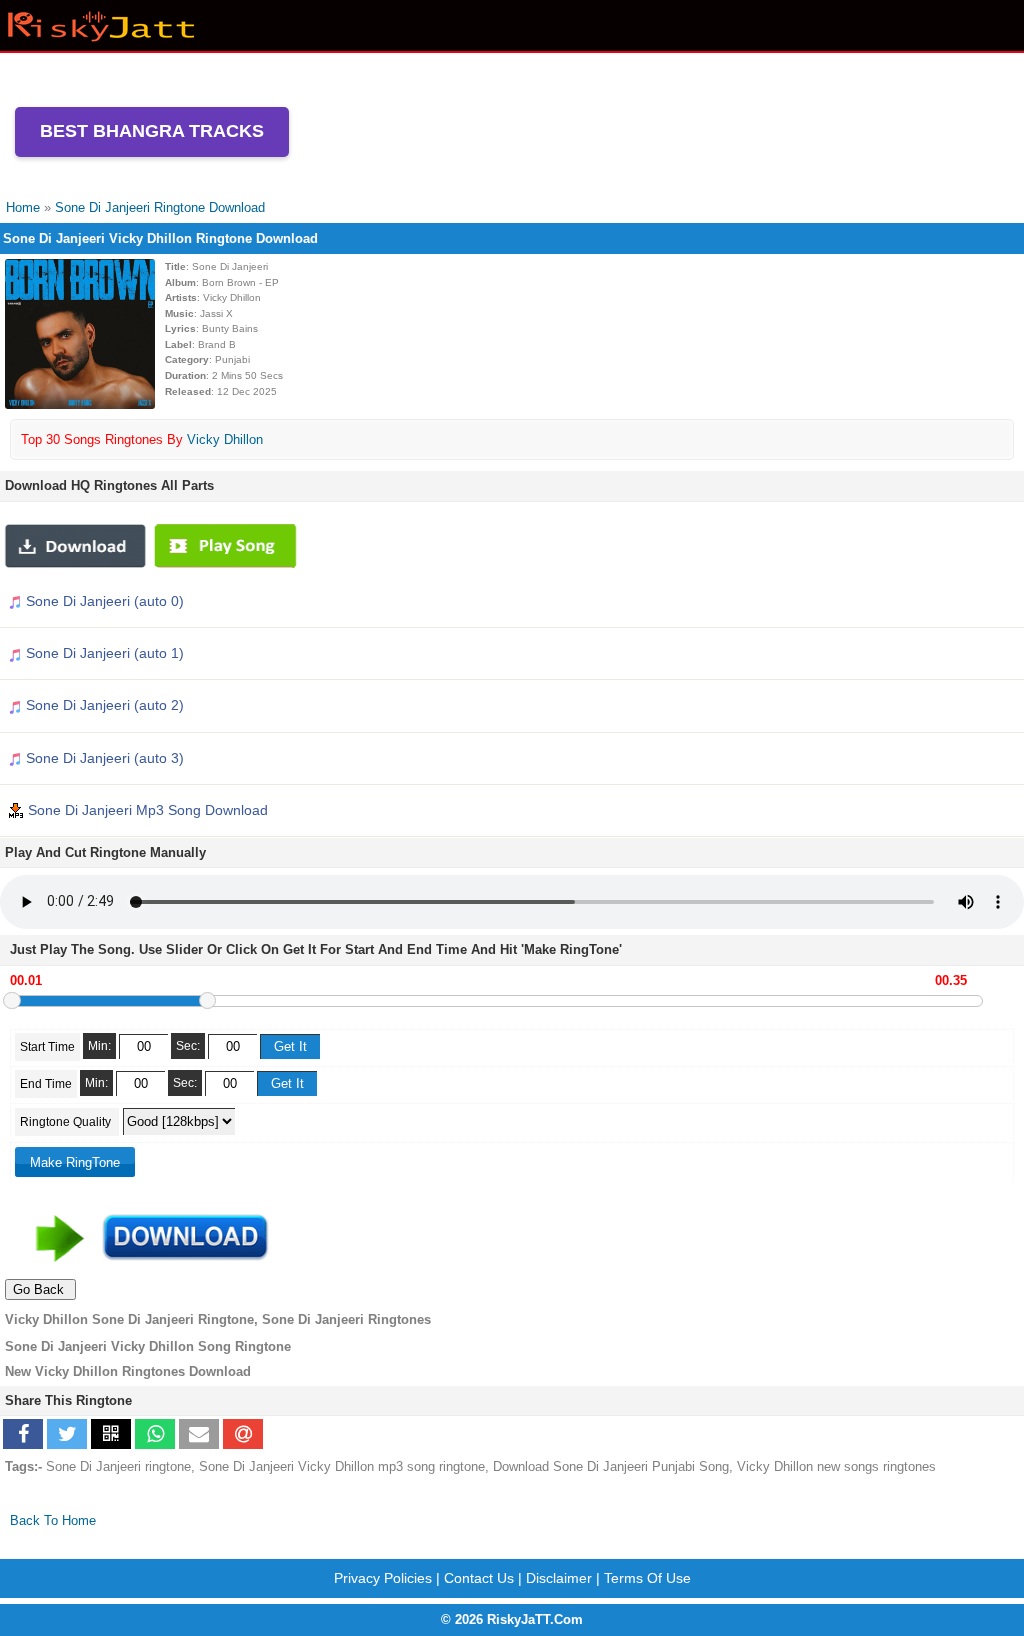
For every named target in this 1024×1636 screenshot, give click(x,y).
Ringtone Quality (67, 1122)
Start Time (47, 1047)
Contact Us (479, 1578)
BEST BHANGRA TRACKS (152, 131)
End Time (46, 1084)
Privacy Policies (383, 1578)
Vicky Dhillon (225, 439)
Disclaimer (559, 1578)
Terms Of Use (647, 1578)
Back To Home (53, 1520)
